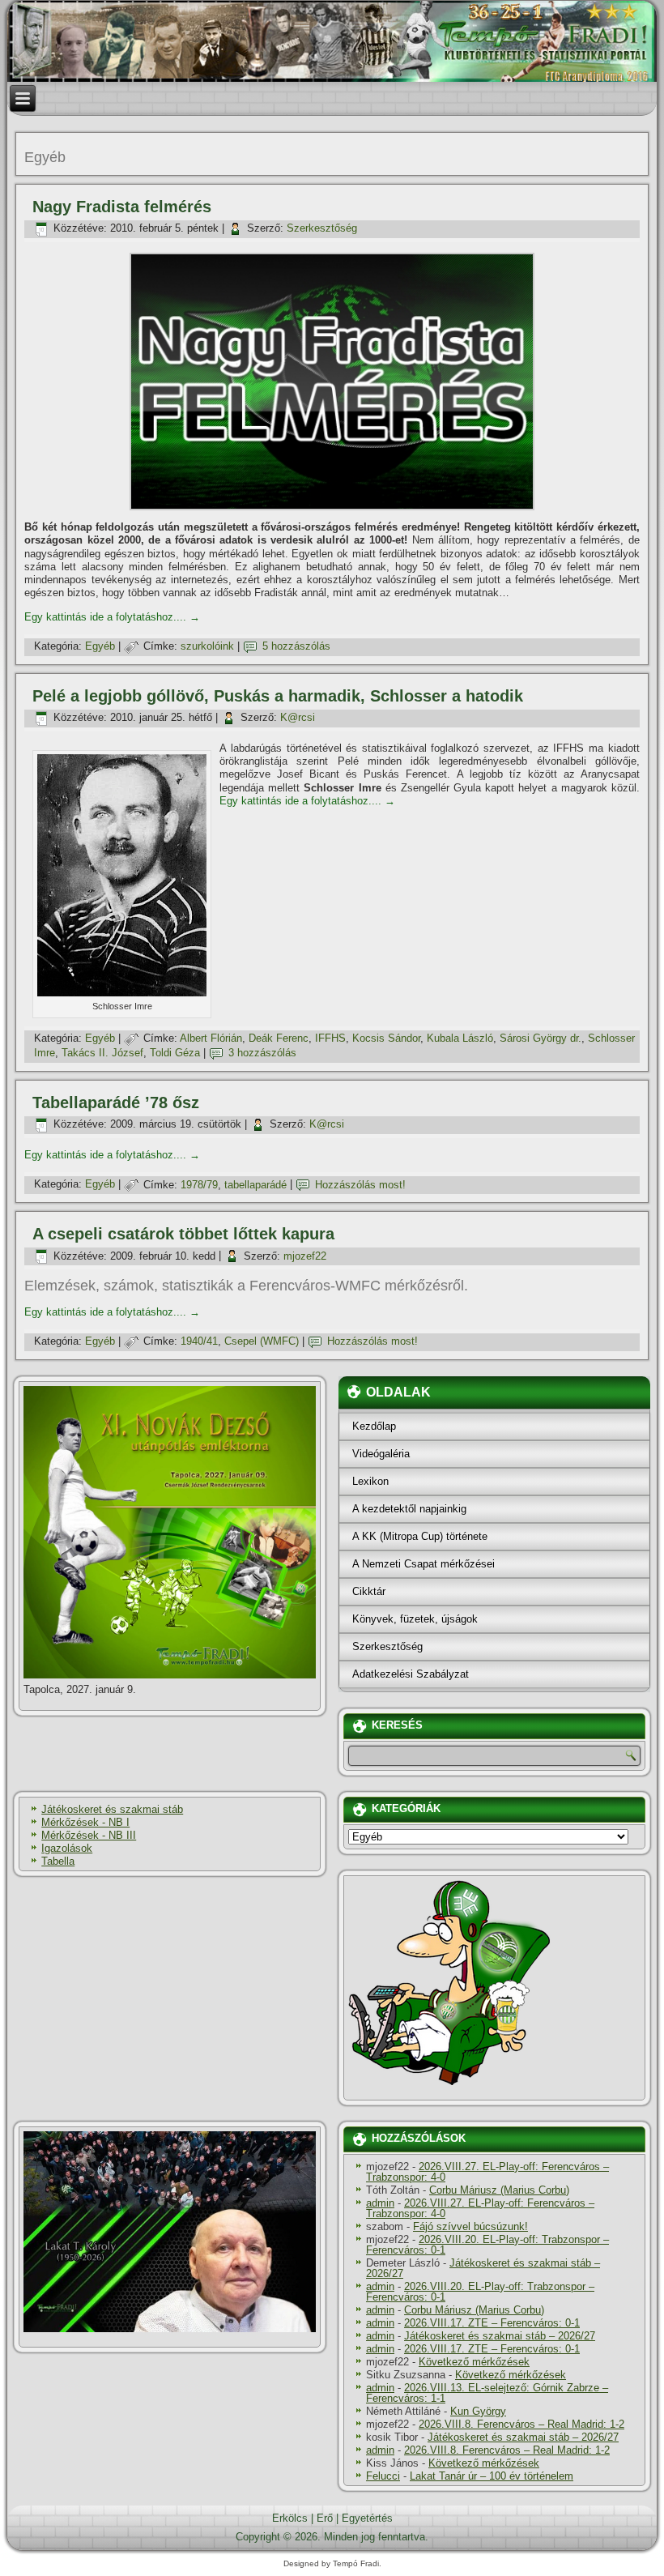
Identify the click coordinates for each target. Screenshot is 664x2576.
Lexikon (370, 1481)
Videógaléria (381, 1454)
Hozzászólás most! (360, 1185)
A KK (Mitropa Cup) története (420, 1536)
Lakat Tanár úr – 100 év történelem (492, 2476)
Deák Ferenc (279, 1038)
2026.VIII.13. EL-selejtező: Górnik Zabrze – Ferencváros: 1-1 (487, 2393)
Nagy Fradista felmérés (122, 207)
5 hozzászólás (296, 646)
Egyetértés (367, 2518)
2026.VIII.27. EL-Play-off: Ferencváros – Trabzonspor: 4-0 (487, 2172)
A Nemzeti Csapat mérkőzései (424, 1564)
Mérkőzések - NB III (89, 1835)
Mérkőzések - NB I (85, 1822)
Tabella (58, 1861)
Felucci (383, 2476)
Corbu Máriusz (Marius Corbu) (499, 2190)
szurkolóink (207, 646)
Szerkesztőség (322, 228)
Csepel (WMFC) (262, 1341)
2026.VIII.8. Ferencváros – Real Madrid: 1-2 (521, 2424)
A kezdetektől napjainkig (409, 1509)
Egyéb (100, 646)
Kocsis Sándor (386, 1038)
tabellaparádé (255, 1185)
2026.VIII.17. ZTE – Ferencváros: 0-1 (492, 2323)
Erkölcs (290, 2518)
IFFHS (330, 1038)
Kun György (478, 2411)
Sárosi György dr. (541, 1038)
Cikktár (369, 1591)
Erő (325, 2518)
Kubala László (460, 1038)
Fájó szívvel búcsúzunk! (470, 2226)
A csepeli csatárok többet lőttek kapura (183, 1234)
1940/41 (199, 1341)
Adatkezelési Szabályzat (411, 1674)
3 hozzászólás (262, 1053)
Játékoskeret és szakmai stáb (112, 1809)
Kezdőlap (374, 1426)
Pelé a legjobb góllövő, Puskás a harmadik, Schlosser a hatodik (278, 696)
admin (380, 2203)
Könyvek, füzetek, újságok (415, 1619)
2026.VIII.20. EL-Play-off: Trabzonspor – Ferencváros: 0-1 (487, 2245)
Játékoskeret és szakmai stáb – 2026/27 (483, 2268)
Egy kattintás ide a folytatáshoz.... (112, 617)
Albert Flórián (211, 1038)
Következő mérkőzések (474, 2362)
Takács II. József (102, 1053)
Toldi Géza (175, 1053)
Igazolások (67, 1848)
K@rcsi (298, 717)
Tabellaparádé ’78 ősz (116, 1102)
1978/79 (199, 1185)
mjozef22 (305, 1256)
